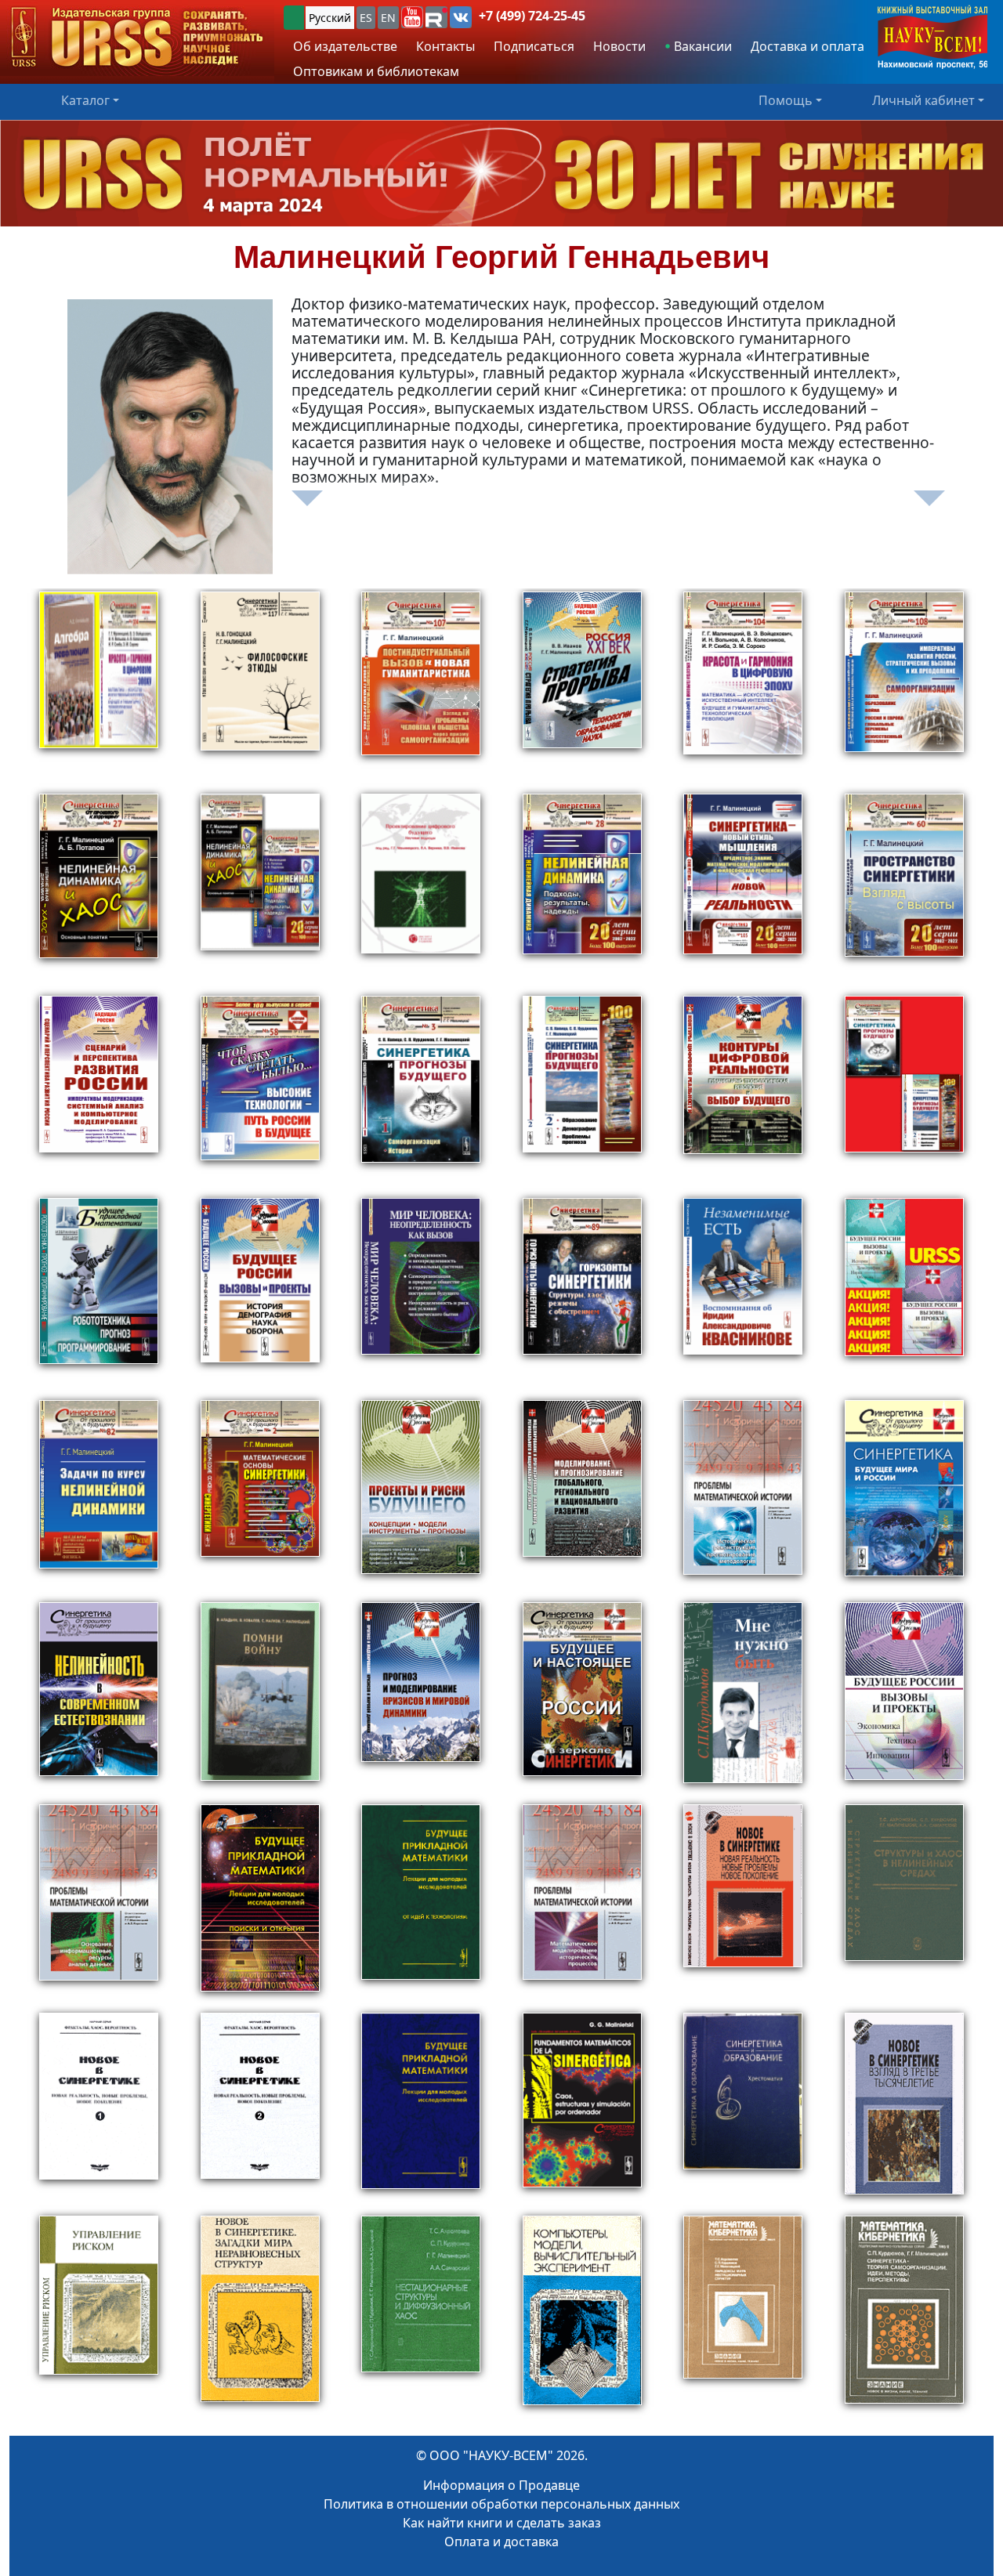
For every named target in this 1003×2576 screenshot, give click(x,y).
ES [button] (366, 18)
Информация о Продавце (501, 2485)
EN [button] (388, 18)
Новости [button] (619, 46)
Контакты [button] (445, 46)
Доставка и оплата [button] (807, 46)
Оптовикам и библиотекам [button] (376, 71)
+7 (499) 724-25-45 (532, 16)
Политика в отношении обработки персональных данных (501, 2504)
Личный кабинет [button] (923, 100)
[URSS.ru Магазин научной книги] (137, 38)
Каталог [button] (85, 100)
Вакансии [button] (701, 46)
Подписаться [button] (534, 46)
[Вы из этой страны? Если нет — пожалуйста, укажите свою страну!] (294, 18)
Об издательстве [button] (345, 46)
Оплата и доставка (501, 2542)
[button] (412, 17)
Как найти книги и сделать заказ (502, 2523)
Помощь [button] (786, 100)
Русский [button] (330, 18)
